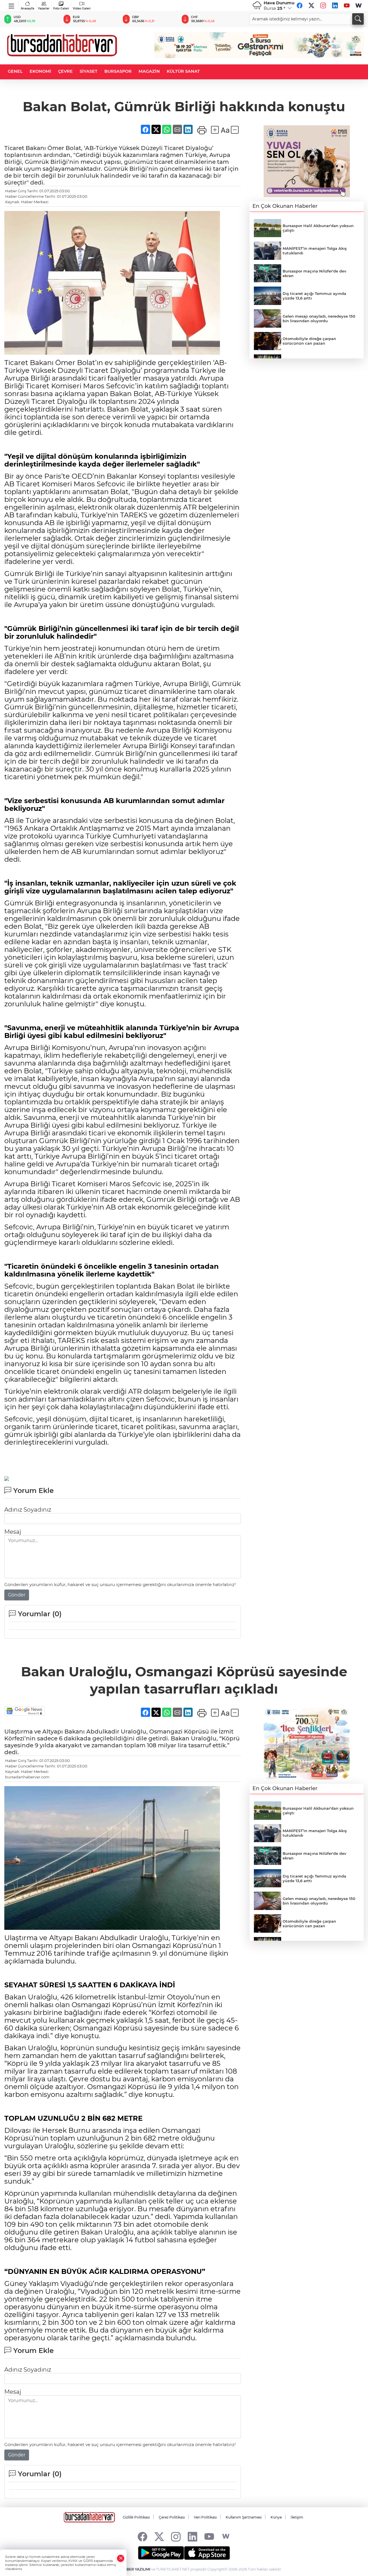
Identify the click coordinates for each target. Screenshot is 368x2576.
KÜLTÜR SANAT (183, 71)
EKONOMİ (40, 71)
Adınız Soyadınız (28, 1510)
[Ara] (358, 19)
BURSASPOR (118, 71)
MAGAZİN (149, 71)
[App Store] (207, 2553)
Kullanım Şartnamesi (244, 2517)
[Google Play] (161, 2553)
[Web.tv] (359, 5)
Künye (276, 2517)
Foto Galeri (61, 8)
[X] (311, 5)
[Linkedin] (335, 5)
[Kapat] (121, 2558)
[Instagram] (323, 5)
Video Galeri (82, 8)
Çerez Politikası (172, 2517)
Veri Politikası (205, 2517)
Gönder (17, 1595)
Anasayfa (27, 8)
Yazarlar (44, 8)
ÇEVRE (65, 71)
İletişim (297, 2517)
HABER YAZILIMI (136, 2569)
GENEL (15, 71)
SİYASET (89, 71)
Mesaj (13, 1532)
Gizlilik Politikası (136, 2517)
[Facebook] (300, 5)
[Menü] (12, 5)
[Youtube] (347, 5)
